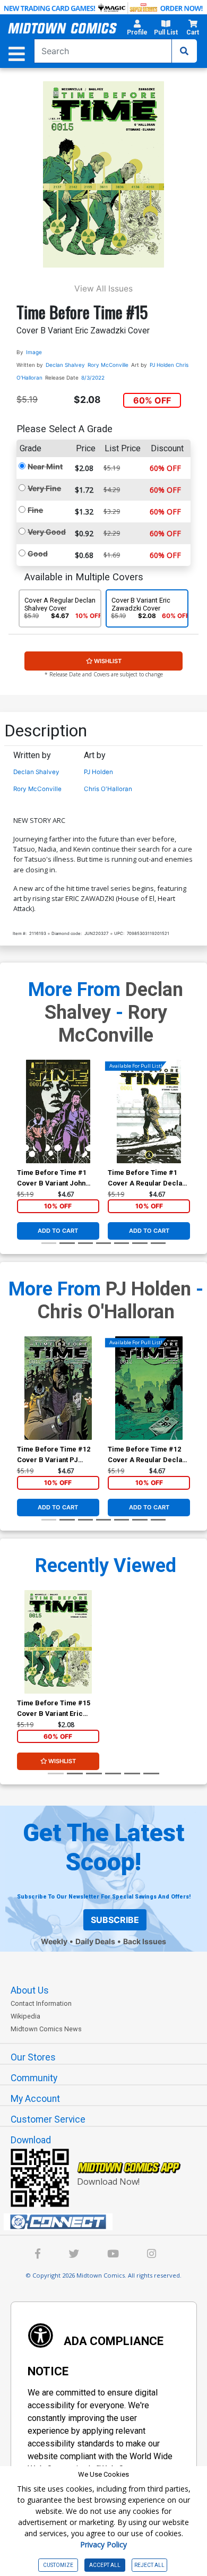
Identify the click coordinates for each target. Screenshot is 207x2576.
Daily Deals (95, 1941)
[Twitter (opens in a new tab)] (74, 2255)
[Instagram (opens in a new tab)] (152, 2255)
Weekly (54, 1941)
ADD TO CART (58, 1231)
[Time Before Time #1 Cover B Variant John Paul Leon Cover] (58, 1111)
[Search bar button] (184, 51)
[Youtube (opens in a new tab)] (113, 2255)
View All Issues (103, 289)
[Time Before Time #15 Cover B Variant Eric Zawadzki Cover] (58, 1642)
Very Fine (44, 488)
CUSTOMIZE (58, 2565)
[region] (22, 1125)
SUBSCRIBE (115, 1920)
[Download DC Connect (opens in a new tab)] (108, 2222)
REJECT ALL (149, 2565)
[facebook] (38, 2255)
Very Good (47, 532)
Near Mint (45, 466)
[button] (137, 29)
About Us (30, 1990)
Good (38, 553)
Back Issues (145, 1941)
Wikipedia (25, 2016)
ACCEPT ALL (105, 2565)
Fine (35, 510)
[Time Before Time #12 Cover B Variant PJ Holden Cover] (58, 1388)
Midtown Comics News (46, 2029)
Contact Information (41, 2003)
